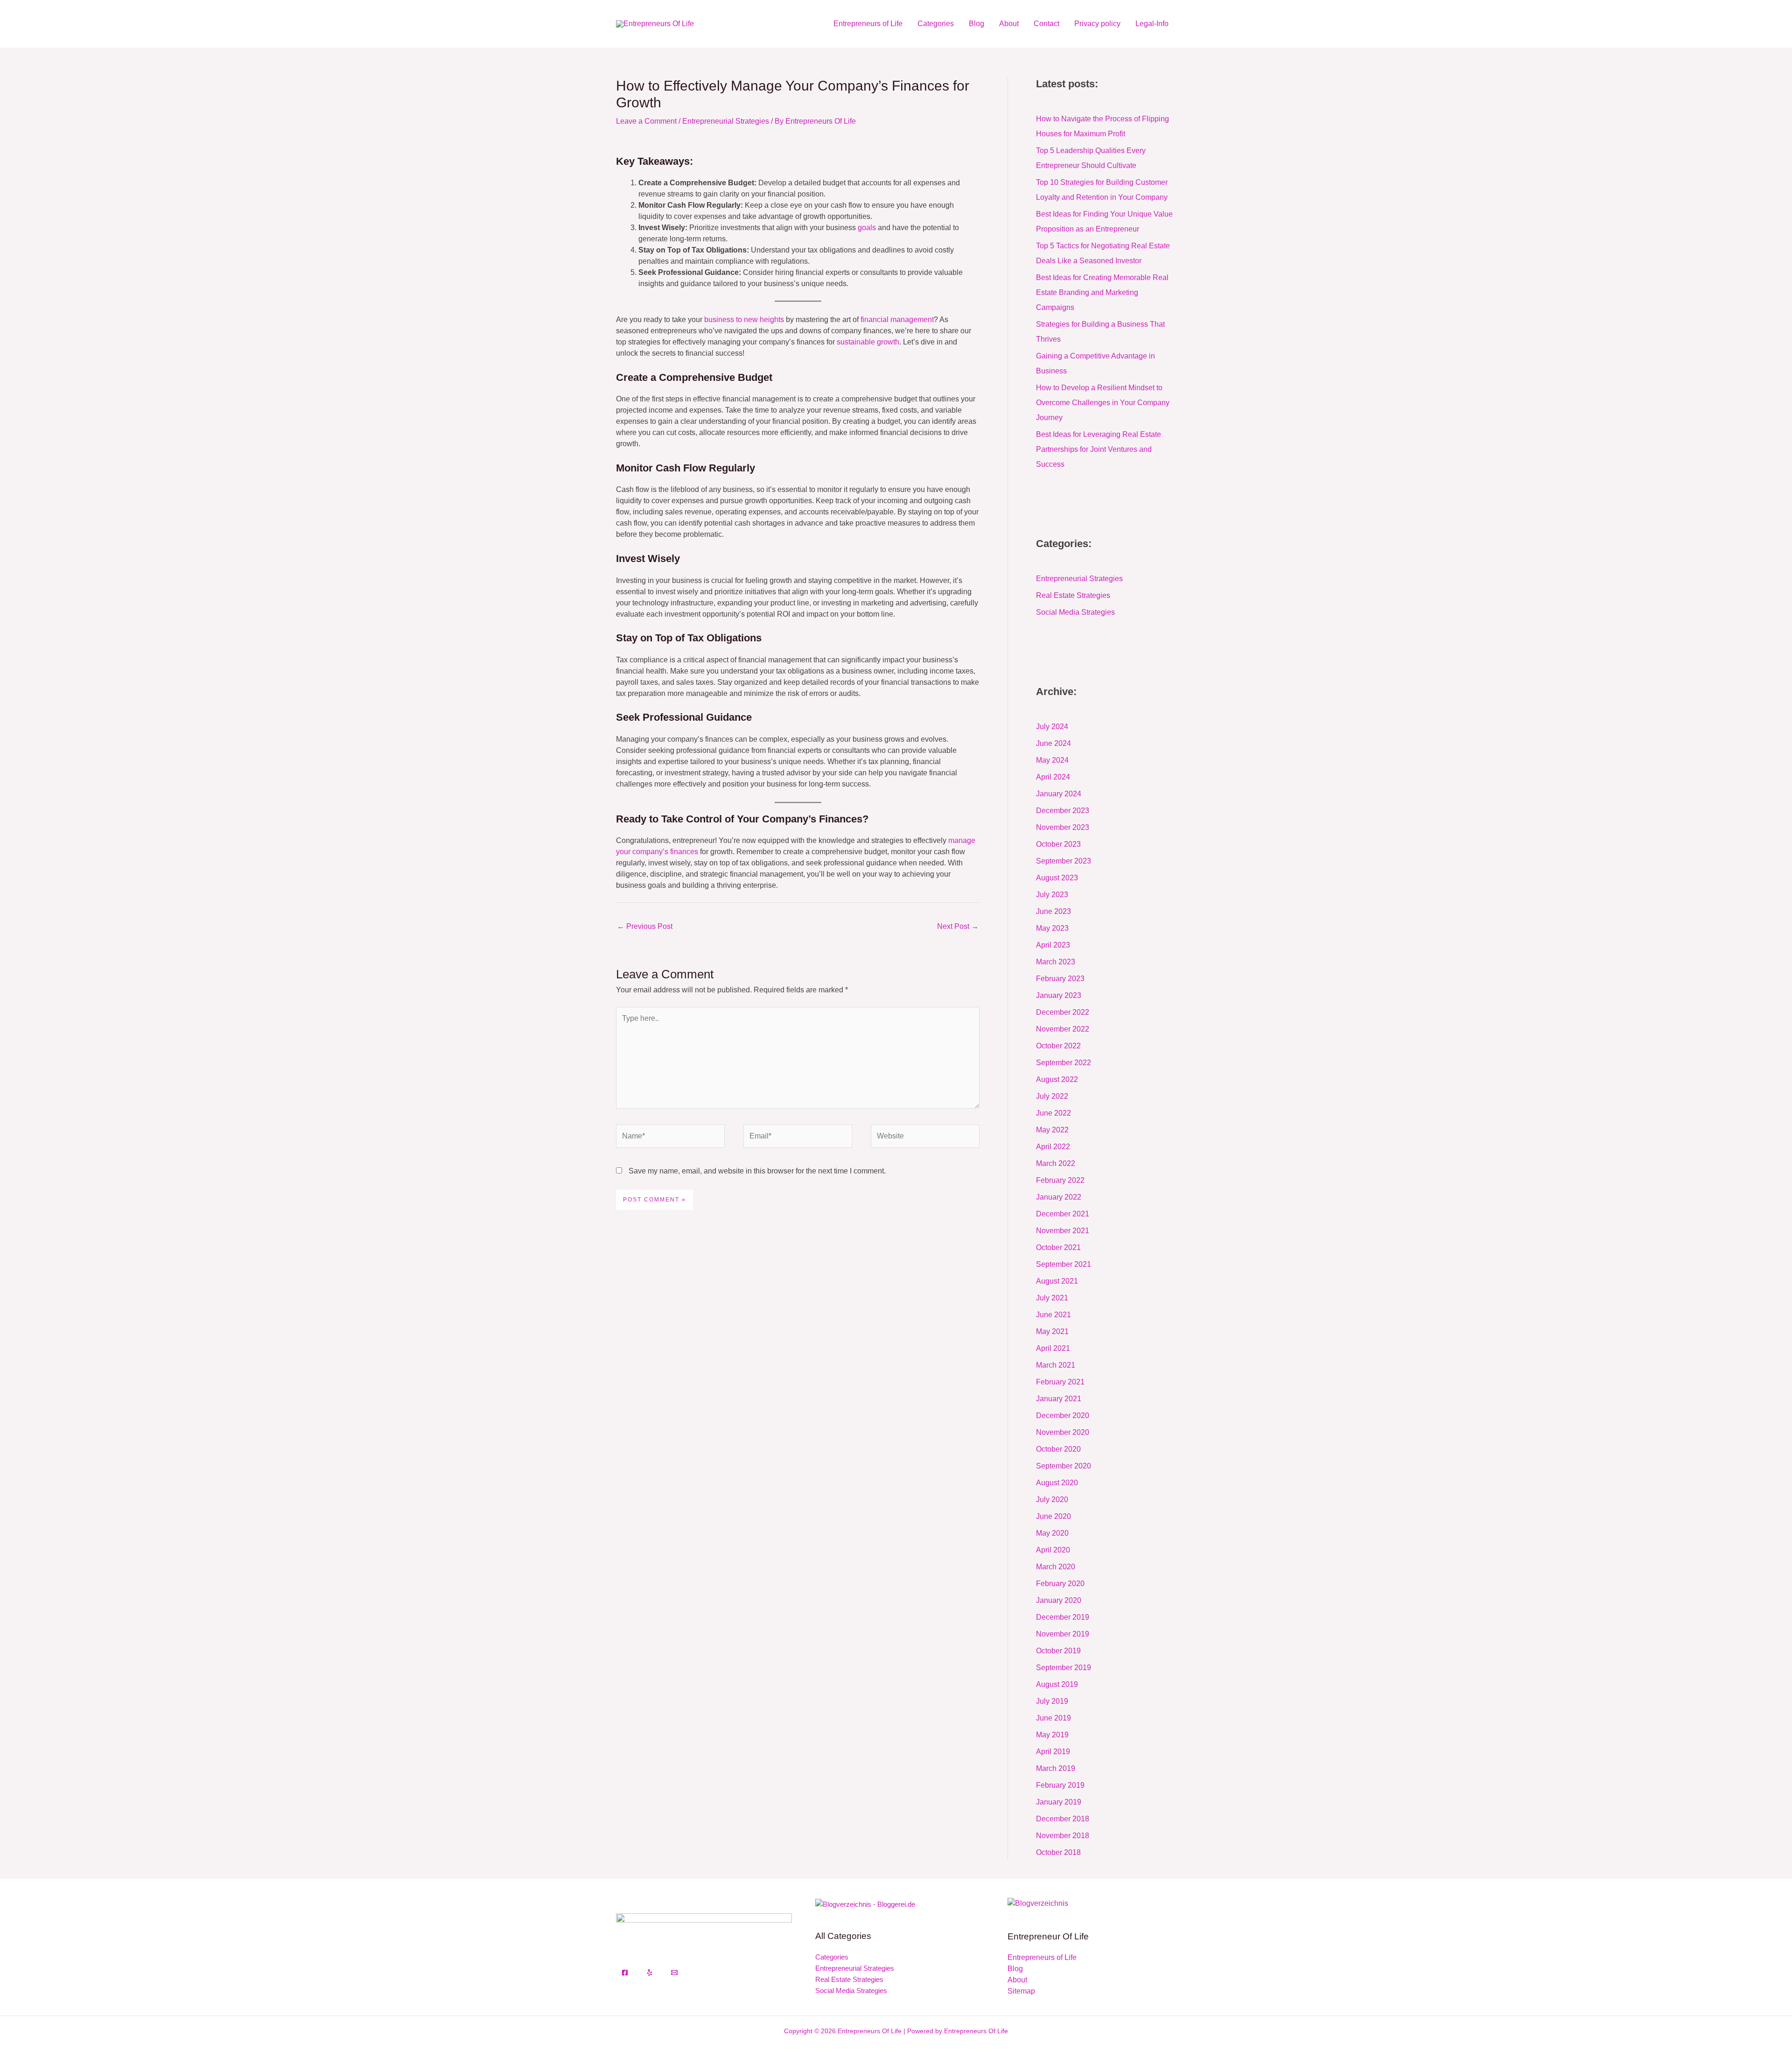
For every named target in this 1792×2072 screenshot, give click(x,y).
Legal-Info (1152, 24)
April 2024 (1053, 777)
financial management (897, 320)
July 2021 (1052, 1298)
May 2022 (1052, 1130)
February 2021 (1060, 1382)
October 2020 (1058, 1449)
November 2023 (1063, 827)
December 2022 (1063, 1012)
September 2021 (1064, 1264)
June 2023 (1053, 911)
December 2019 (1063, 1617)
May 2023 (1052, 928)
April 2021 (1053, 1348)
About (1009, 24)
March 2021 (1056, 1365)
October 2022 (1058, 1046)
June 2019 (1053, 1718)
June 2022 (1053, 1113)
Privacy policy (1097, 24)
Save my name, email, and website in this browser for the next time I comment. (757, 1171)
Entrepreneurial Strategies (726, 121)
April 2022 (1053, 1147)
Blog (976, 24)
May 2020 (1052, 1533)
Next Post (958, 926)
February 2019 (1060, 1785)
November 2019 (1063, 1634)
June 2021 (1053, 1315)
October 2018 (1058, 1852)
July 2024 (1052, 727)
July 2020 (1052, 1500)
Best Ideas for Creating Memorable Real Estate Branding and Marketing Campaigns (1102, 292)
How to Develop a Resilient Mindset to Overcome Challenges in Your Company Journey (1103, 403)
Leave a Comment (646, 121)
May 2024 (1052, 760)
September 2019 (1064, 1668)
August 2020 (1057, 1483)
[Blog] (1038, 1903)
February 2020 (1060, 1584)
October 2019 (1058, 1651)
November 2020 (1063, 1432)
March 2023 (1056, 962)
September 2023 (1064, 861)
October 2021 (1058, 1247)
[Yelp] (650, 1973)
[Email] (674, 1973)
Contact (1046, 24)
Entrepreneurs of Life (868, 24)
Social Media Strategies (1075, 612)
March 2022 (1056, 1163)
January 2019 (1059, 1802)
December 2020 (1063, 1415)
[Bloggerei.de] (865, 1904)
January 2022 (1059, 1197)
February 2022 (1060, 1180)
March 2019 (1056, 1768)
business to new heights (744, 320)
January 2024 (1059, 794)
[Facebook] (625, 1973)
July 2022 (1052, 1096)
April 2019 (1053, 1752)
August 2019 (1057, 1684)
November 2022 (1063, 1029)
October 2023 (1058, 844)
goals (867, 228)
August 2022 (1057, 1079)
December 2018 (1063, 1819)
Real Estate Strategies (1073, 595)
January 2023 (1059, 995)
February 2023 (1060, 979)
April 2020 (1053, 1550)
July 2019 (1052, 1701)
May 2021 (1052, 1331)
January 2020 (1059, 1600)
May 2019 (1052, 1735)
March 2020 (1056, 1567)
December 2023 (1063, 811)
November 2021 (1063, 1231)
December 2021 (1063, 1214)
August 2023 (1057, 878)
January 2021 (1059, 1399)
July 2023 (1052, 895)
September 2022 (1064, 1063)
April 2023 (1053, 945)
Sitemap (1021, 1991)
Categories (936, 24)
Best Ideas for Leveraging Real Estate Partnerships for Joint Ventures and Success (1099, 449)
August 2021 (1057, 1281)
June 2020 (1053, 1516)
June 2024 (1053, 743)
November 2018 (1063, 1836)
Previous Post (645, 926)
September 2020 (1064, 1466)
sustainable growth (868, 342)
